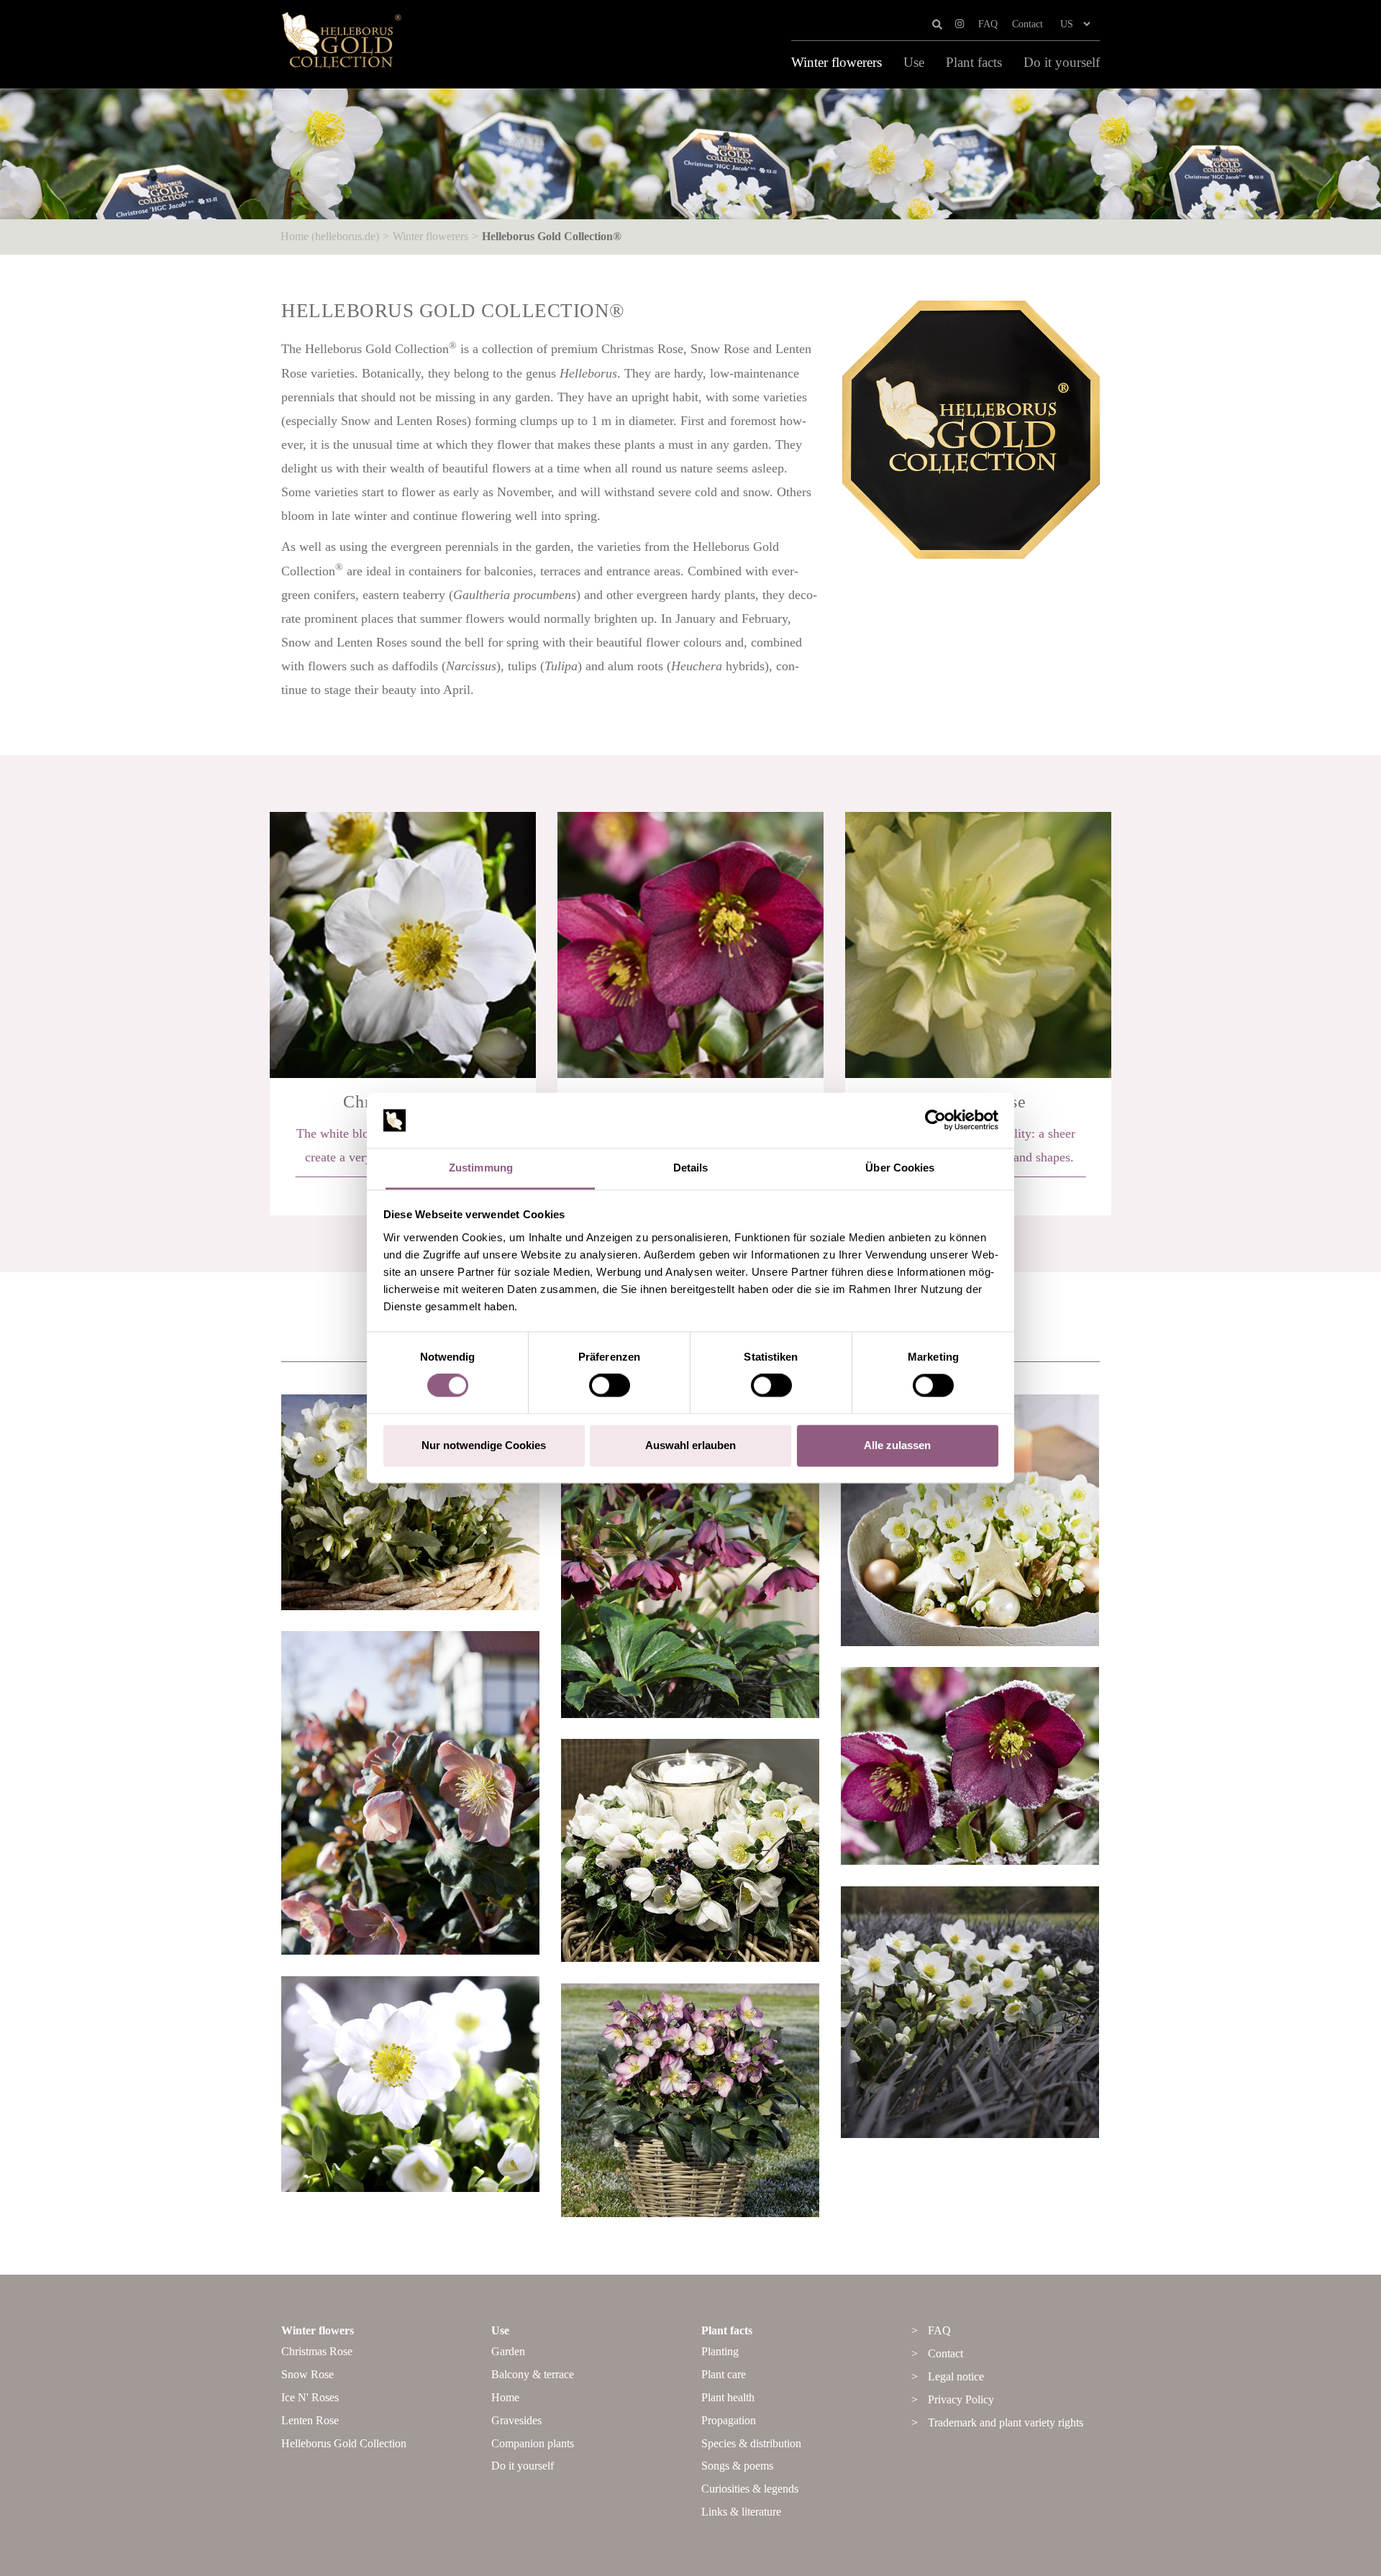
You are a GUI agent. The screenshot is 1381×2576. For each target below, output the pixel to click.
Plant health (728, 2397)
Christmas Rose (317, 2351)
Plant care (724, 2374)
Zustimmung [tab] (481, 1168)
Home (505, 2397)
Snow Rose (307, 2374)
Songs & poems (737, 2466)
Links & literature (741, 2512)
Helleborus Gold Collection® (552, 236)
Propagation (729, 2420)
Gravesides (516, 2420)
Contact (1027, 24)
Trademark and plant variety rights (1006, 2422)
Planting (720, 2351)
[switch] (610, 1386)
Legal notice (956, 2376)
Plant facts (974, 63)
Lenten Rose (310, 2420)
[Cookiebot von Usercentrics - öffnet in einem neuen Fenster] (935, 1120)
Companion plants (533, 2443)
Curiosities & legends (750, 2489)
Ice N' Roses (310, 2397)
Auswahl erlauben (690, 1445)
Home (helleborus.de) (330, 236)
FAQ (988, 24)
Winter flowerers (837, 63)
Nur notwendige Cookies (484, 1445)
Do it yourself (1062, 63)
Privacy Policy (961, 2399)
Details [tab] (691, 1168)
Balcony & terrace (533, 2374)
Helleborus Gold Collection (344, 2443)
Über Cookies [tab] (900, 1168)
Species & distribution (751, 2443)
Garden (508, 2351)
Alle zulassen (897, 1445)
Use (914, 63)
